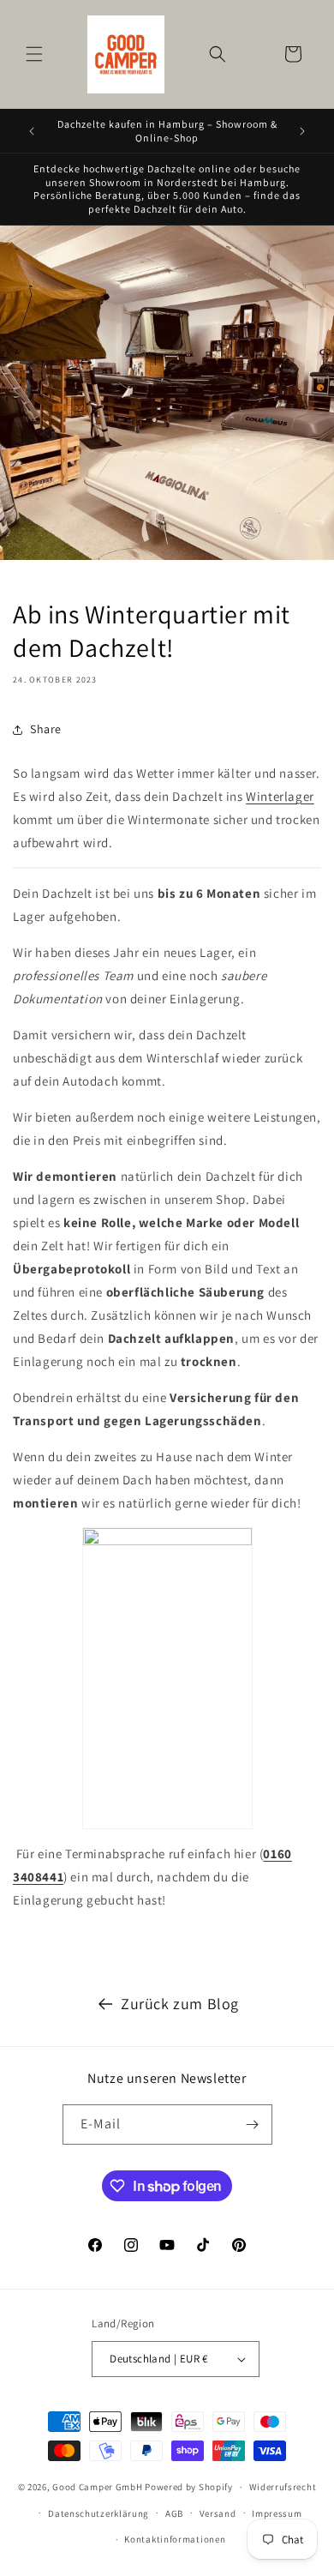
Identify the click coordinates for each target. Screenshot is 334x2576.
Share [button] (46, 729)
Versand (218, 2513)
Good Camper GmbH (97, 2487)
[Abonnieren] (253, 2125)
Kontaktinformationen (175, 2539)
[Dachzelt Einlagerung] (167, 868)
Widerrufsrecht (283, 2487)
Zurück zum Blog (180, 2004)
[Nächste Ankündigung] (302, 131)
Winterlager (280, 796)
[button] (34, 54)
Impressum (277, 2513)
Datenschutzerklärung (98, 2513)
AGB (174, 2513)
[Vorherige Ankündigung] (32, 131)
